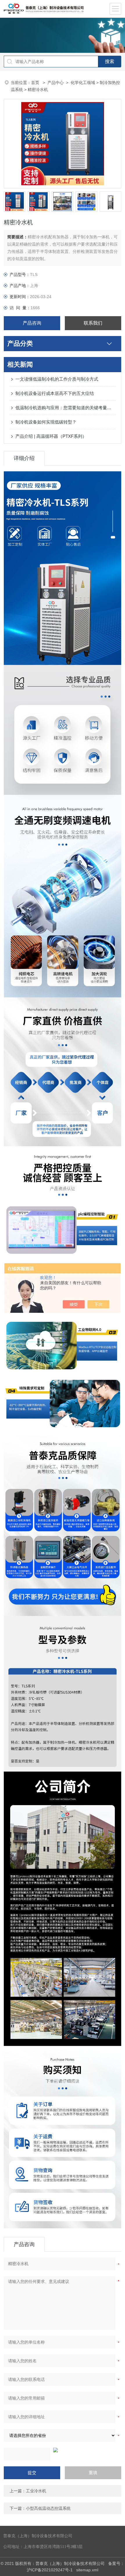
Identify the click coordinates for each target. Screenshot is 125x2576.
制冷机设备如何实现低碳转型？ (46, 422)
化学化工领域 (83, 83)
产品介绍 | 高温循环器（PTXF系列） (51, 436)
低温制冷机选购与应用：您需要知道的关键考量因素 (65, 408)
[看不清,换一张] (63, 2450)
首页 (36, 83)
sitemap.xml (87, 2570)
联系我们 (93, 323)
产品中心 (56, 83)
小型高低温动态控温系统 (48, 2508)
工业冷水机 (36, 2491)
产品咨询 (32, 323)
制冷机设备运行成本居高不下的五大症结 (55, 393)
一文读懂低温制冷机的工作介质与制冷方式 (57, 379)
